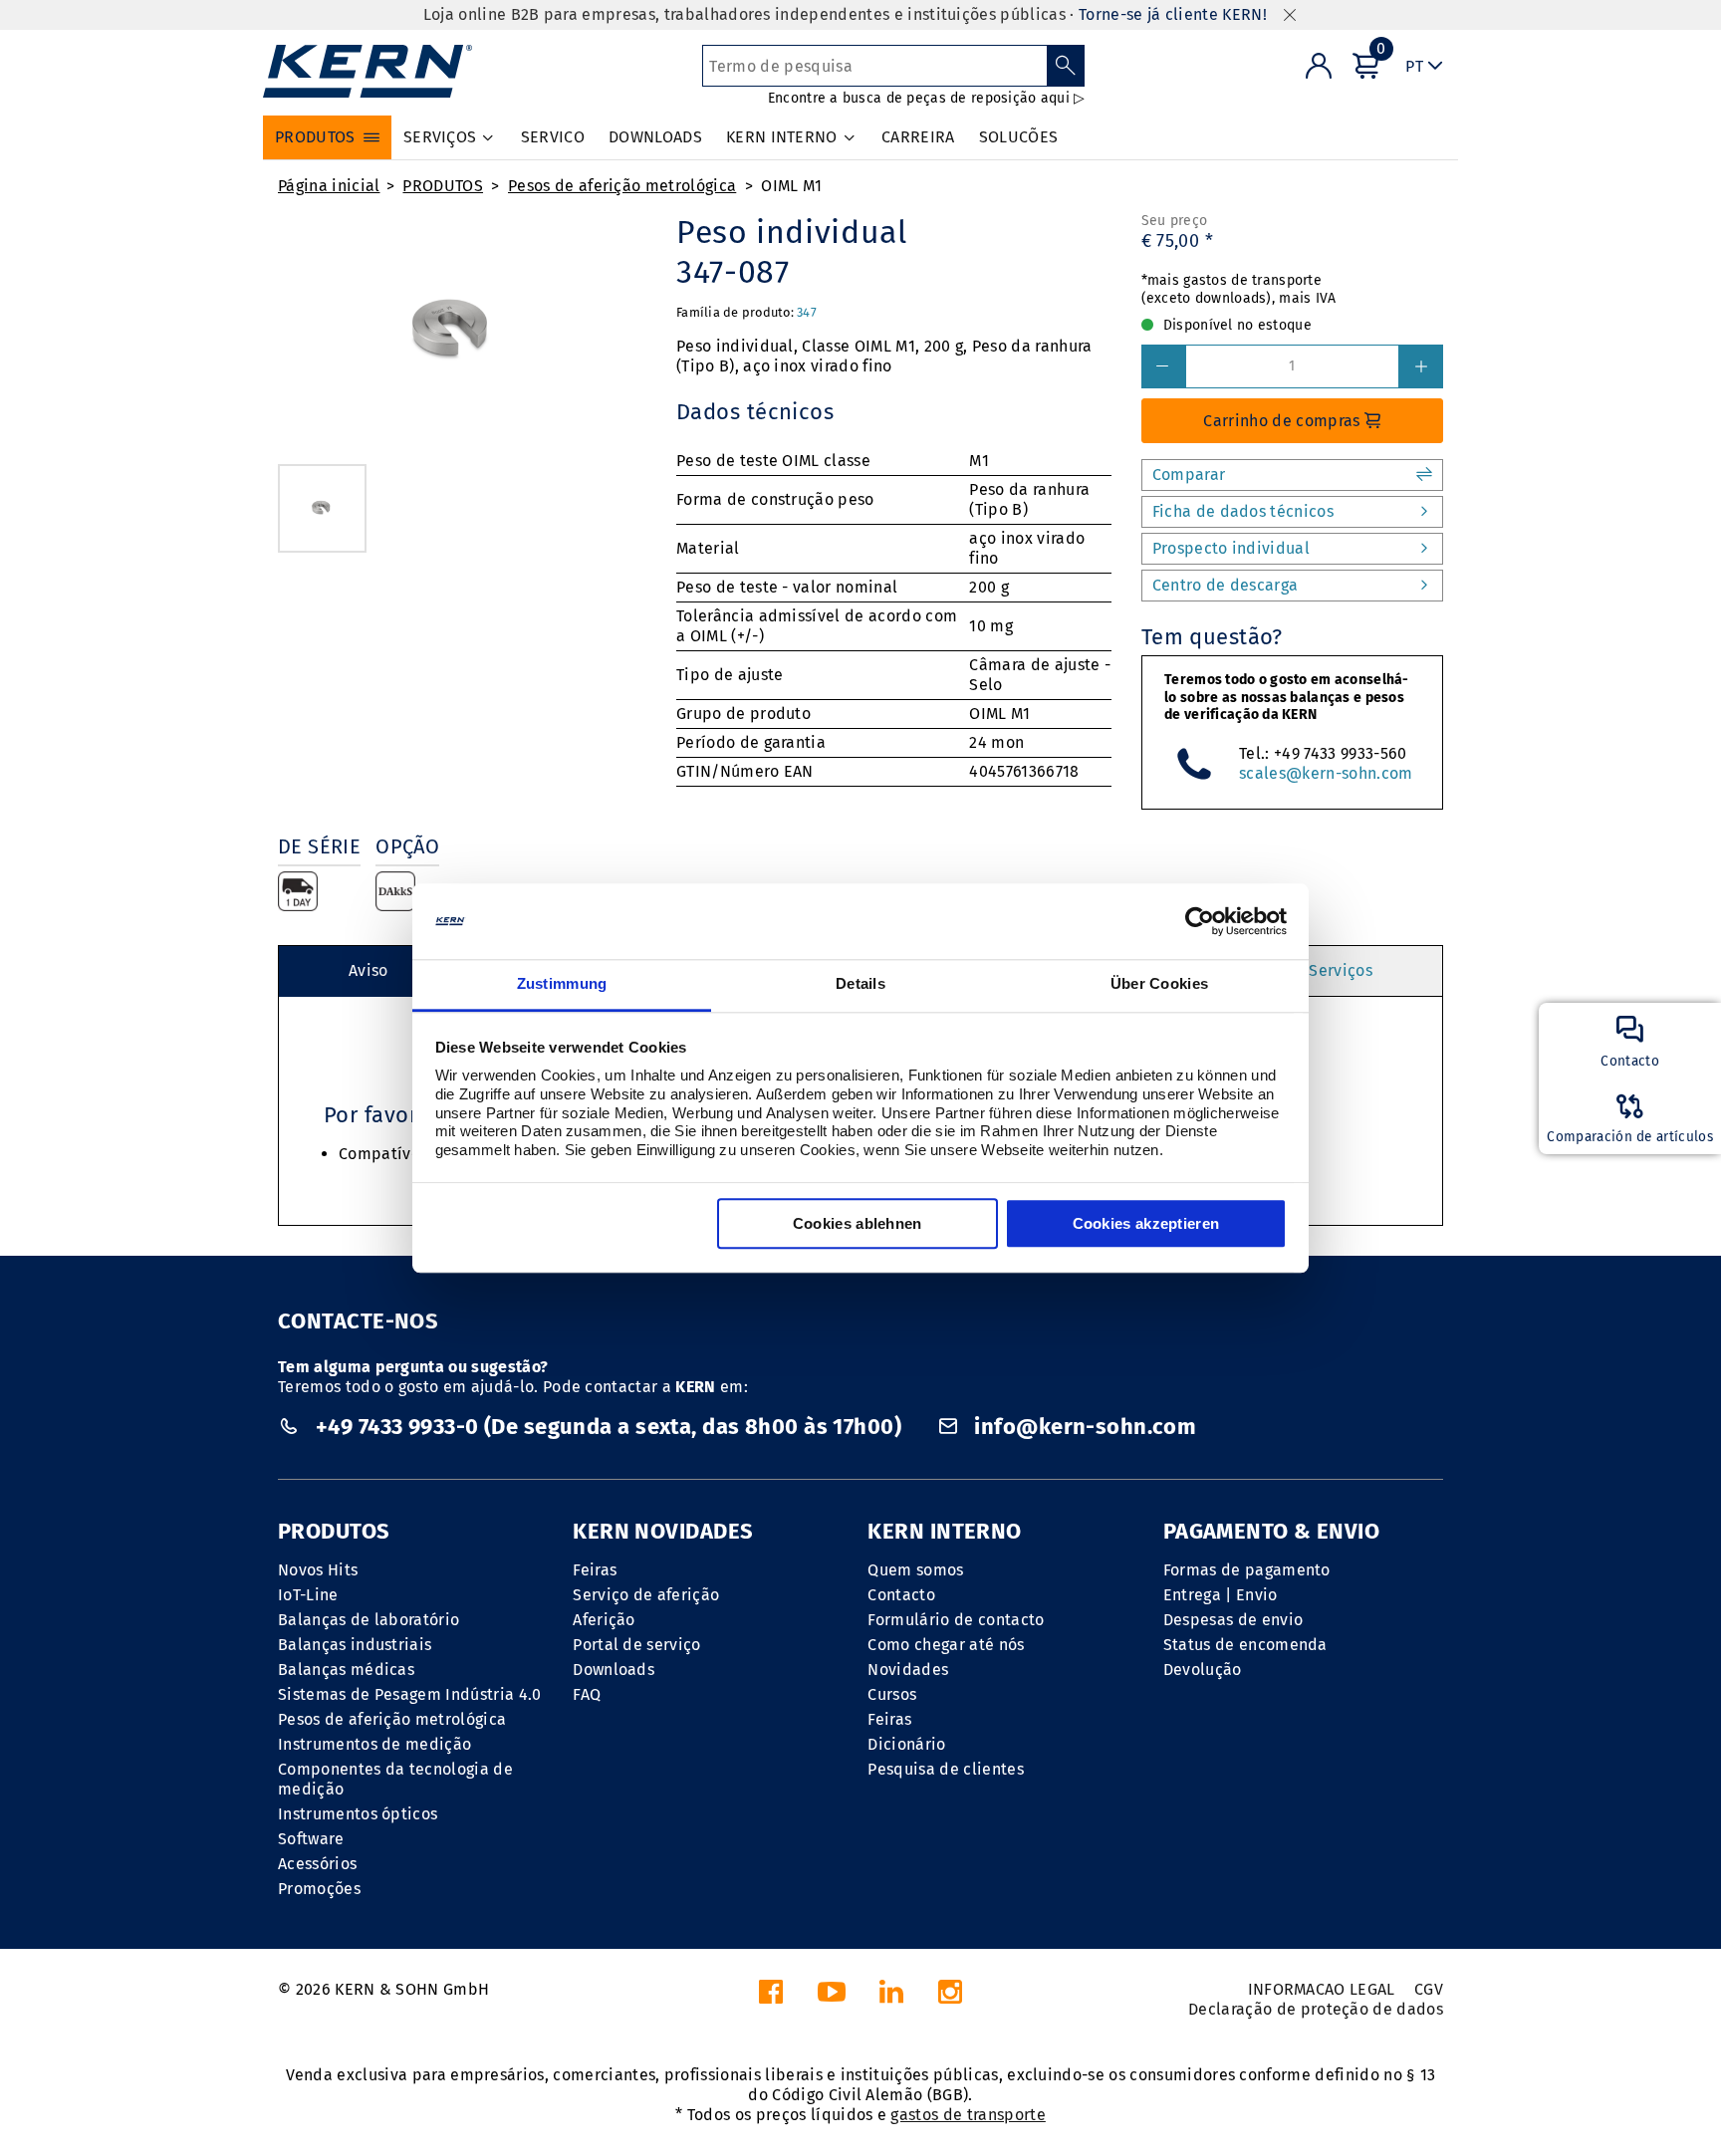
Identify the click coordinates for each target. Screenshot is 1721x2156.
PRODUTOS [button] (315, 137)
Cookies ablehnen (858, 1224)
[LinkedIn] (891, 1997)
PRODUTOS (443, 186)
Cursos (892, 1694)
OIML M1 (791, 186)
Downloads (614, 1670)
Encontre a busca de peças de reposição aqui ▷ (927, 98)
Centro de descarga (1226, 585)
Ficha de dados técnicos (1243, 511)
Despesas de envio (1233, 1620)
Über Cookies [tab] (1160, 984)
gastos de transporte (968, 2115)
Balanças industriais (355, 1645)
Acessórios (317, 1864)
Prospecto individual (1231, 548)
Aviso (369, 970)
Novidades (908, 1670)
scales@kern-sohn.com (1326, 773)
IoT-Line (308, 1595)
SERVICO (553, 137)
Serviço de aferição (646, 1595)
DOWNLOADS (655, 137)
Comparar (1189, 475)
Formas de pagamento (1247, 1570)
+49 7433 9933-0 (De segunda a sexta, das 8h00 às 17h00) (608, 1427)
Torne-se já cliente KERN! (1173, 14)
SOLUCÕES (1019, 137)
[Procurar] (1066, 66)
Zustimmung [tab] (562, 984)
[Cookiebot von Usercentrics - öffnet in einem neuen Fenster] (1200, 921)
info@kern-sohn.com (1083, 1427)
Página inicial (329, 186)
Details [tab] (860, 984)
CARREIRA (918, 137)
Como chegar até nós (946, 1645)
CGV (1429, 1989)
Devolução (1203, 1670)
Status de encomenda (1245, 1645)
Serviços (1341, 970)
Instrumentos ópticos (358, 1814)
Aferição (604, 1620)
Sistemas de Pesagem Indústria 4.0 (410, 1694)
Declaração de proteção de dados (1316, 2009)
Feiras (595, 1570)
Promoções (319, 1889)
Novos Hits (318, 1570)
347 (807, 312)
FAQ (587, 1694)
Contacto (901, 1595)
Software (311, 1839)
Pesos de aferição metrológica (622, 186)
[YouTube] (832, 1997)
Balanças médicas (346, 1670)
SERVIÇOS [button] (440, 137)
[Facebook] (771, 1997)
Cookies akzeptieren (1146, 1224)
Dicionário (906, 1744)
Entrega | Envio (1221, 1595)
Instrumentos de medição (374, 1744)
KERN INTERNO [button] (782, 137)
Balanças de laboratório (369, 1620)
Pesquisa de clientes (945, 1769)
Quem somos (915, 1570)
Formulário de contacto (956, 1620)
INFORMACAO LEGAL (1322, 1989)
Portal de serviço (636, 1645)
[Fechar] (1290, 15)
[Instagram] (950, 1997)
